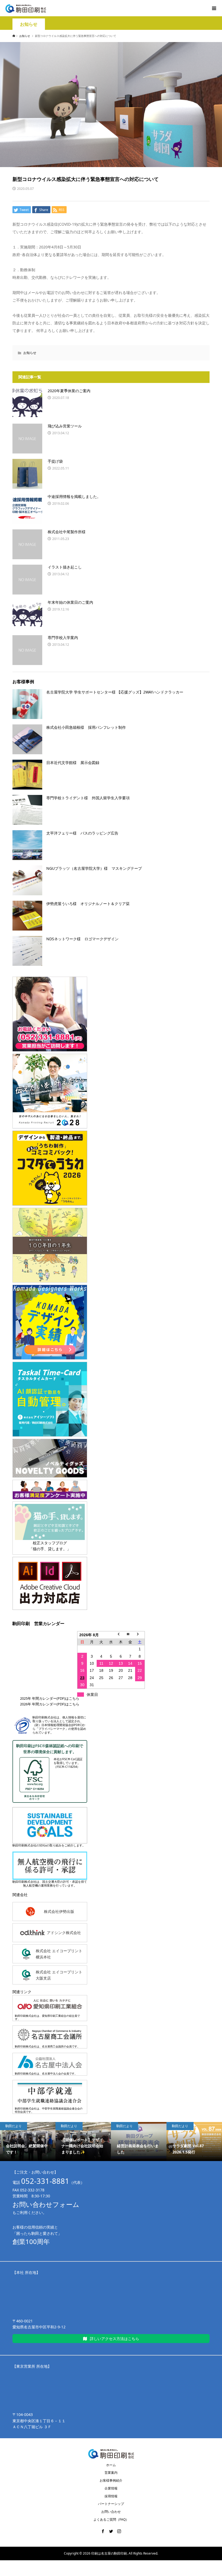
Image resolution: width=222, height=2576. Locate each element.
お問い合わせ (111, 2512)
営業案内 (111, 2473)
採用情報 (111, 2496)
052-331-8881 (45, 2181)
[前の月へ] (121, 1635)
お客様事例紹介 (111, 2480)
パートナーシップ (111, 2504)
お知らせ (29, 24)
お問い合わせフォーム (46, 2204)
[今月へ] (130, 1635)
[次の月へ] (140, 1635)
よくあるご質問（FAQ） (111, 2519)
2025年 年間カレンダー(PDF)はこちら (50, 1698)
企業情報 (111, 2488)
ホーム (111, 2465)
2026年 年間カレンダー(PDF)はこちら (50, 1704)
